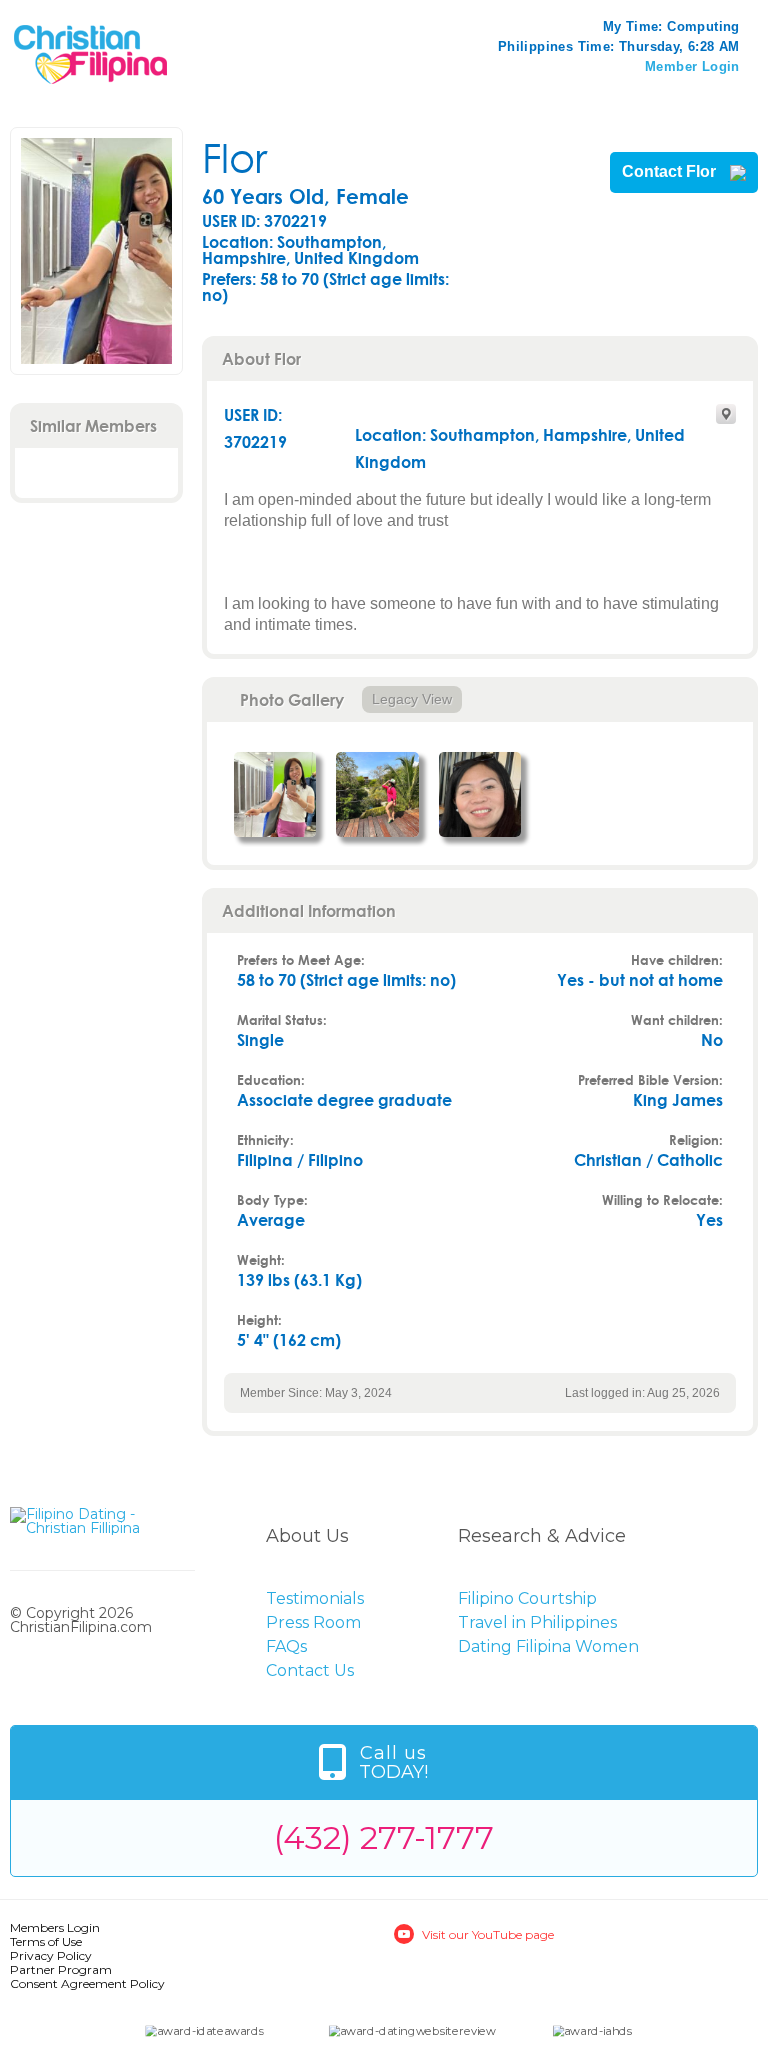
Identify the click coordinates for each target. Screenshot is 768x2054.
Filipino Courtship (527, 1598)
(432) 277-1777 (384, 1837)
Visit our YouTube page (488, 1934)
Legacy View (412, 699)
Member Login (692, 66)
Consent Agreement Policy (87, 1983)
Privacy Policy (51, 1955)
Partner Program (61, 1969)
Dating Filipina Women (548, 1646)
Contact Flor (671, 172)
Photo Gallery (292, 699)
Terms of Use (46, 1941)
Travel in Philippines (537, 1622)
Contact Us (310, 1670)
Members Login (55, 1927)
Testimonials (315, 1598)
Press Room (313, 1622)
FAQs (286, 1646)
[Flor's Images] (275, 794)
